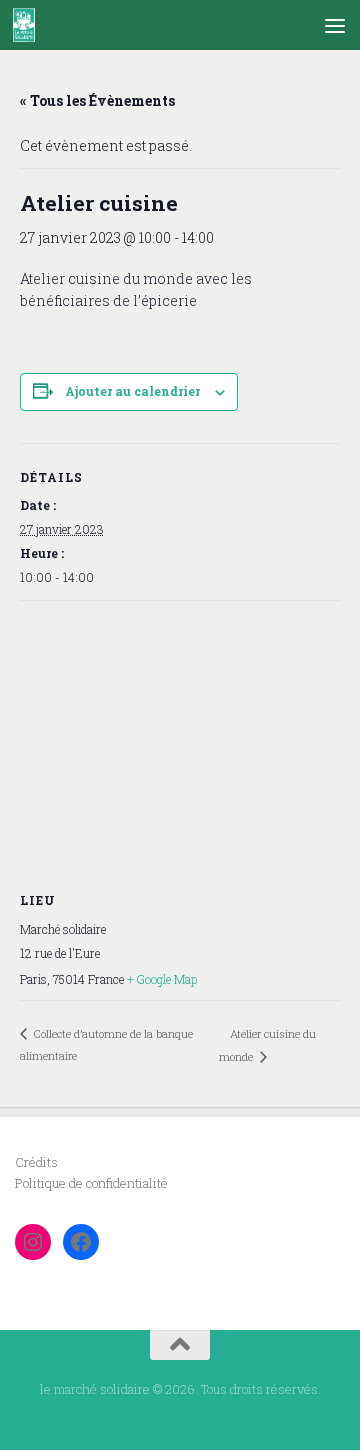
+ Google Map (162, 979)
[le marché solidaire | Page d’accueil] (28, 25)
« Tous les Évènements (97, 100)
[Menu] (335, 25)
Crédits (36, 1162)
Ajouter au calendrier (132, 391)
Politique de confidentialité (91, 1183)
